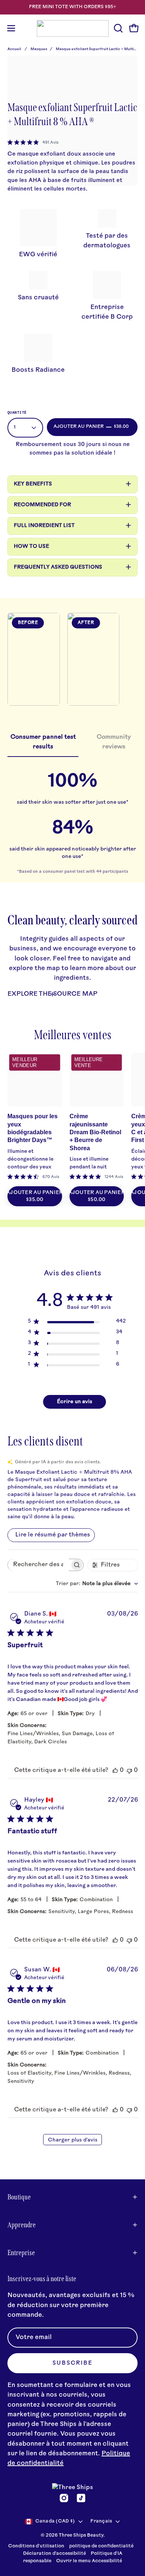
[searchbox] (39, 1565)
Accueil (14, 49)
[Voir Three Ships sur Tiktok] (81, 2498)
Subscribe (72, 2363)
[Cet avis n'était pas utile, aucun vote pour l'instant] (129, 1770)
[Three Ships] (73, 28)
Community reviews (114, 742)
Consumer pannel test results (43, 742)
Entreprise (21, 2253)
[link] (33, 143)
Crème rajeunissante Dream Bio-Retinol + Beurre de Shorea (95, 1132)
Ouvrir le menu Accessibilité (89, 2561)
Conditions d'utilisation (36, 2546)
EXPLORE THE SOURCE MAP (52, 994)
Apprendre (22, 2225)
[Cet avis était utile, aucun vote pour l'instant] (115, 1770)
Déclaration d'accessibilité (54, 2554)
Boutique (19, 2197)
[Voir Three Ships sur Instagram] (64, 2498)
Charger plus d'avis (73, 2140)
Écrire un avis (75, 1402)
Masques (39, 49)
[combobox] (97, 1584)
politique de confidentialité (101, 2546)
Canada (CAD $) (55, 2521)
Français (101, 2521)
